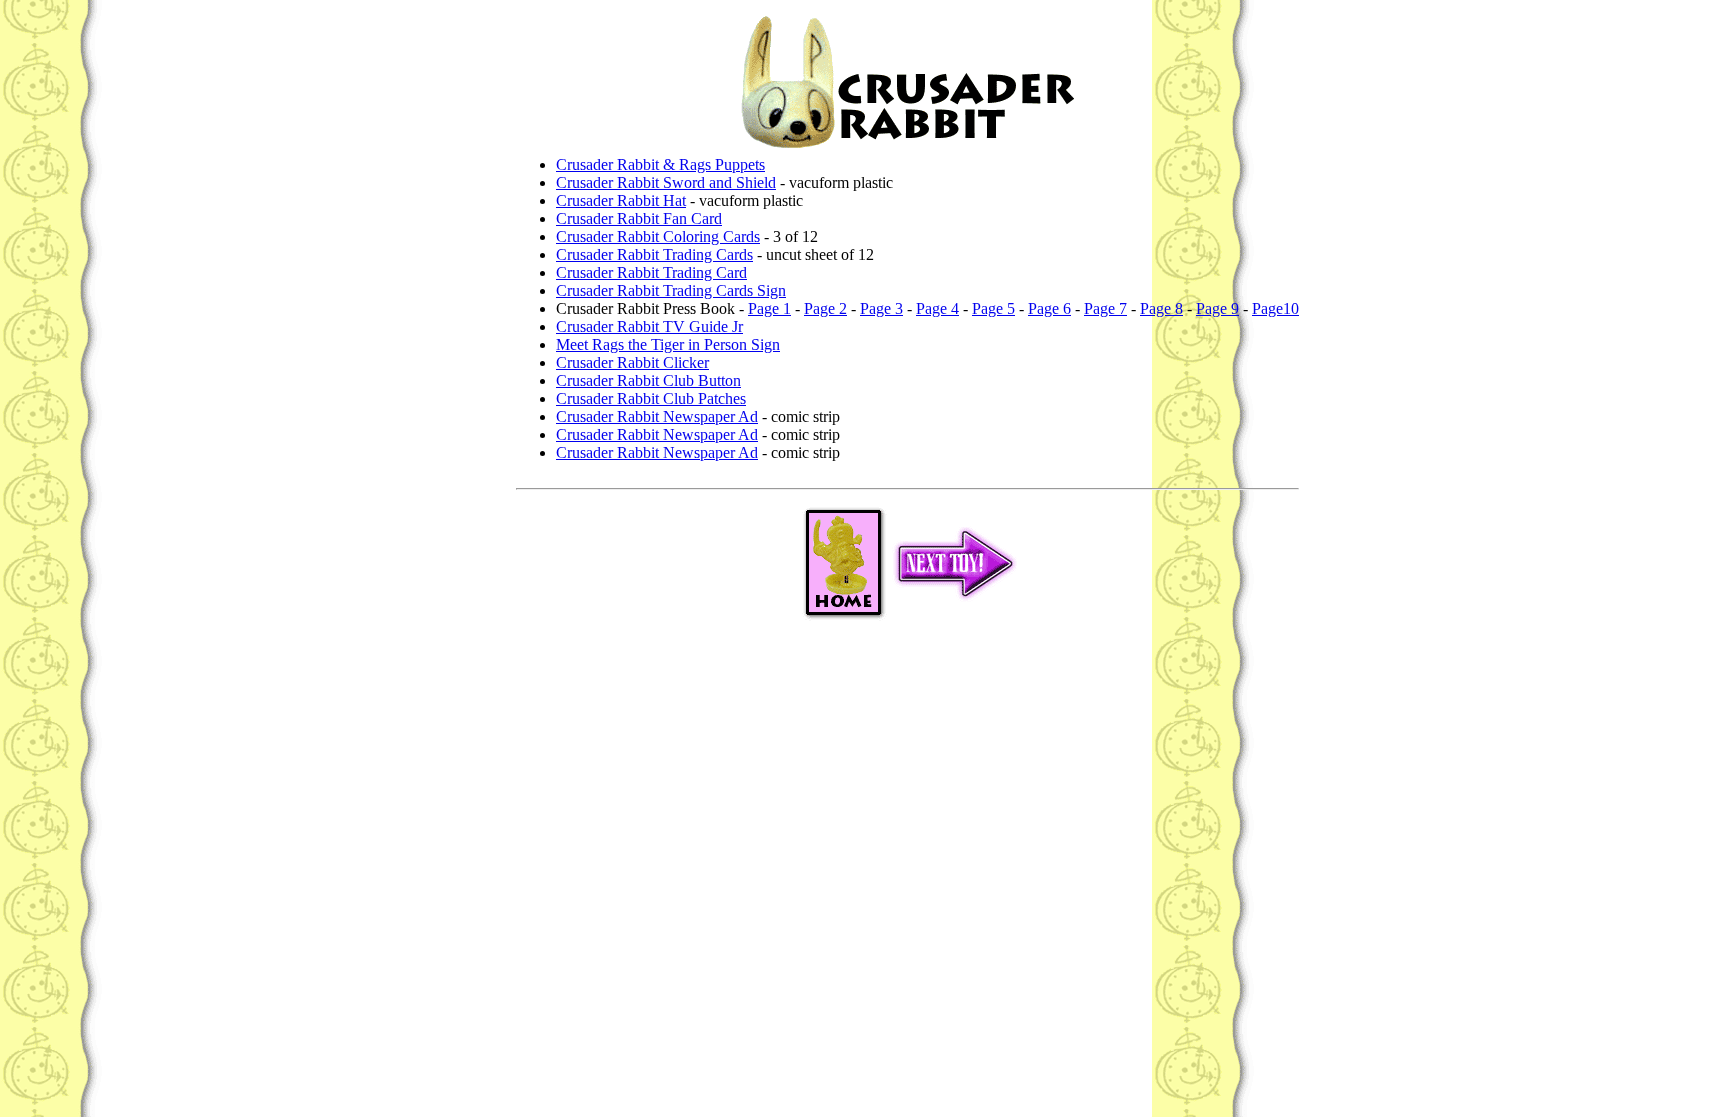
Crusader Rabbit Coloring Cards (658, 236)
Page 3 (881, 308)
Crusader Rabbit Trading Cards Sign (671, 290)
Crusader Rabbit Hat (621, 200)
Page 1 (769, 308)
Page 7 (1105, 308)
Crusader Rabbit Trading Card (651, 272)
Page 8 (1161, 308)
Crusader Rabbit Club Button (648, 380)
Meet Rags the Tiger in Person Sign (668, 344)
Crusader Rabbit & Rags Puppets (660, 164)
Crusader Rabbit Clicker (632, 362)
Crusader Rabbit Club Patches (651, 398)
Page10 (1275, 308)
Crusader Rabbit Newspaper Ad (657, 416)
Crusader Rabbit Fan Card (639, 218)
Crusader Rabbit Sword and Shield (666, 182)
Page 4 (937, 308)
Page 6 (1049, 308)
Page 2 (825, 308)
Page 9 (1217, 308)
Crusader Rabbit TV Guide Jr (649, 326)
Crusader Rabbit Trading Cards (654, 254)
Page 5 (993, 308)
